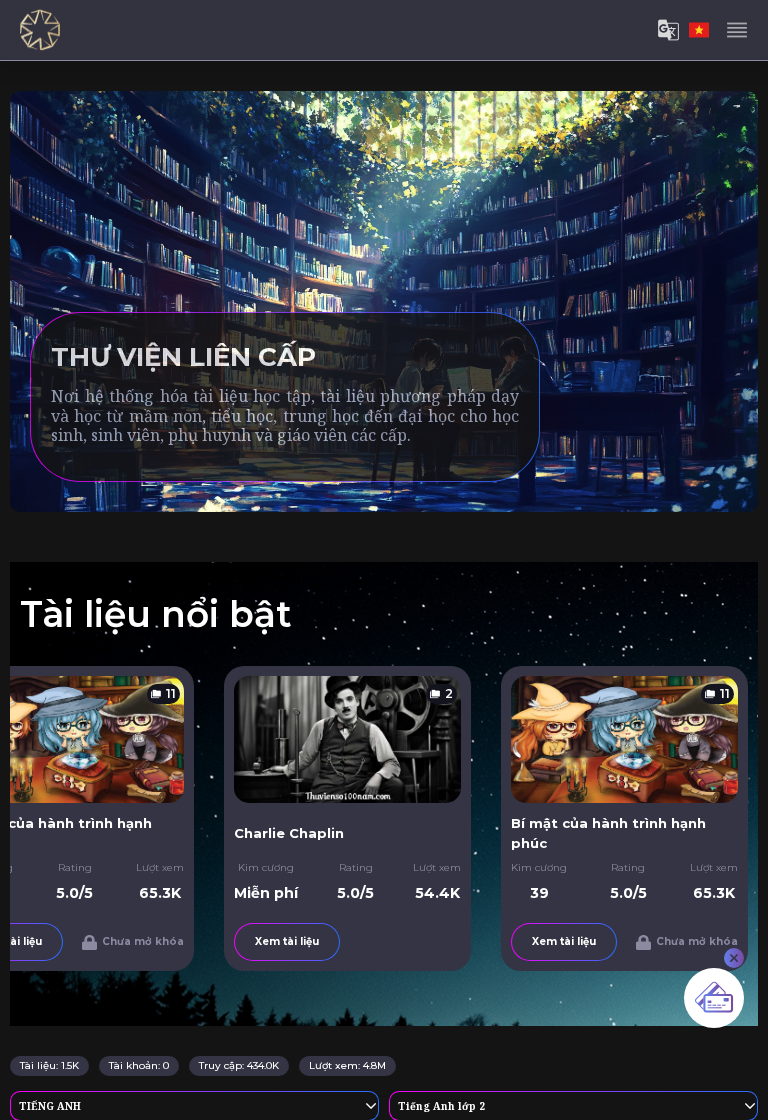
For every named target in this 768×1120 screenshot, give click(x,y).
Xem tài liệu (241, 941)
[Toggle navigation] (737, 30)
